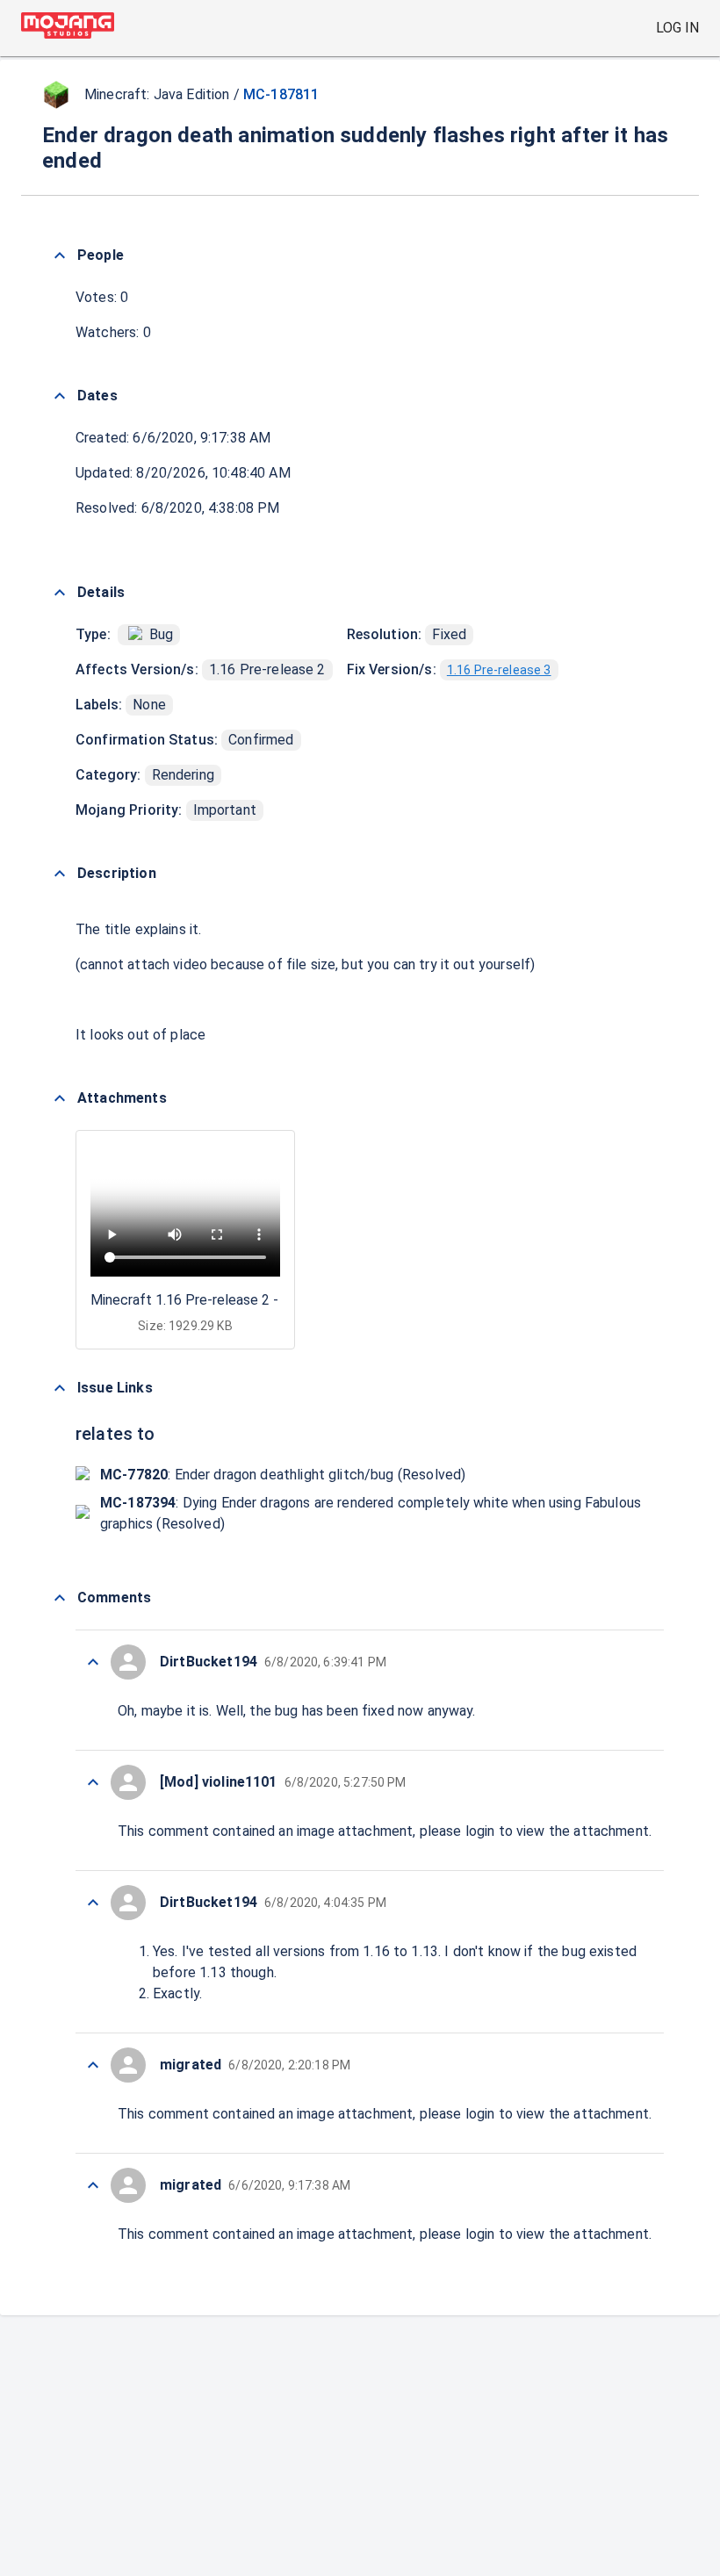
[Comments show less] (60, 1598)
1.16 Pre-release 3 (499, 670)
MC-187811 (281, 94)
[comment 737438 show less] (93, 1662)
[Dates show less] (60, 396)
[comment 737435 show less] (93, 2065)
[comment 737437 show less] (93, 1782)
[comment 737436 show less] (93, 1903)
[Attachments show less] (60, 1098)
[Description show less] (60, 874)
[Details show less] (60, 593)
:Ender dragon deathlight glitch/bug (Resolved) (283, 1475)
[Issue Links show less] (60, 1388)
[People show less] (60, 255)
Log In (677, 28)
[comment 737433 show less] (93, 2185)
